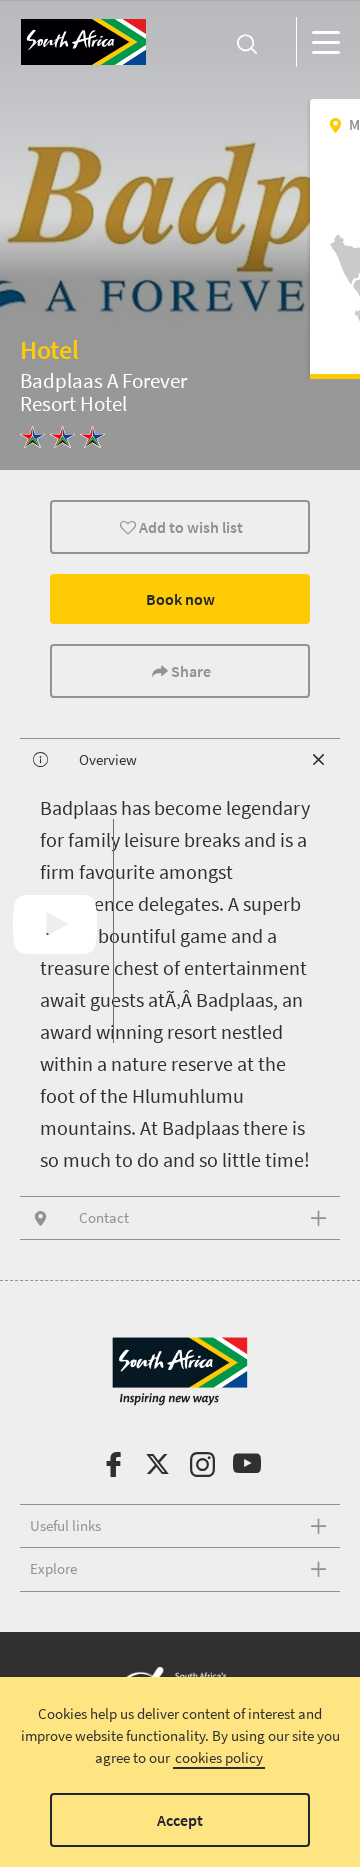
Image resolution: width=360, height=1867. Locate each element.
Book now (180, 599)
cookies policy (219, 1757)
